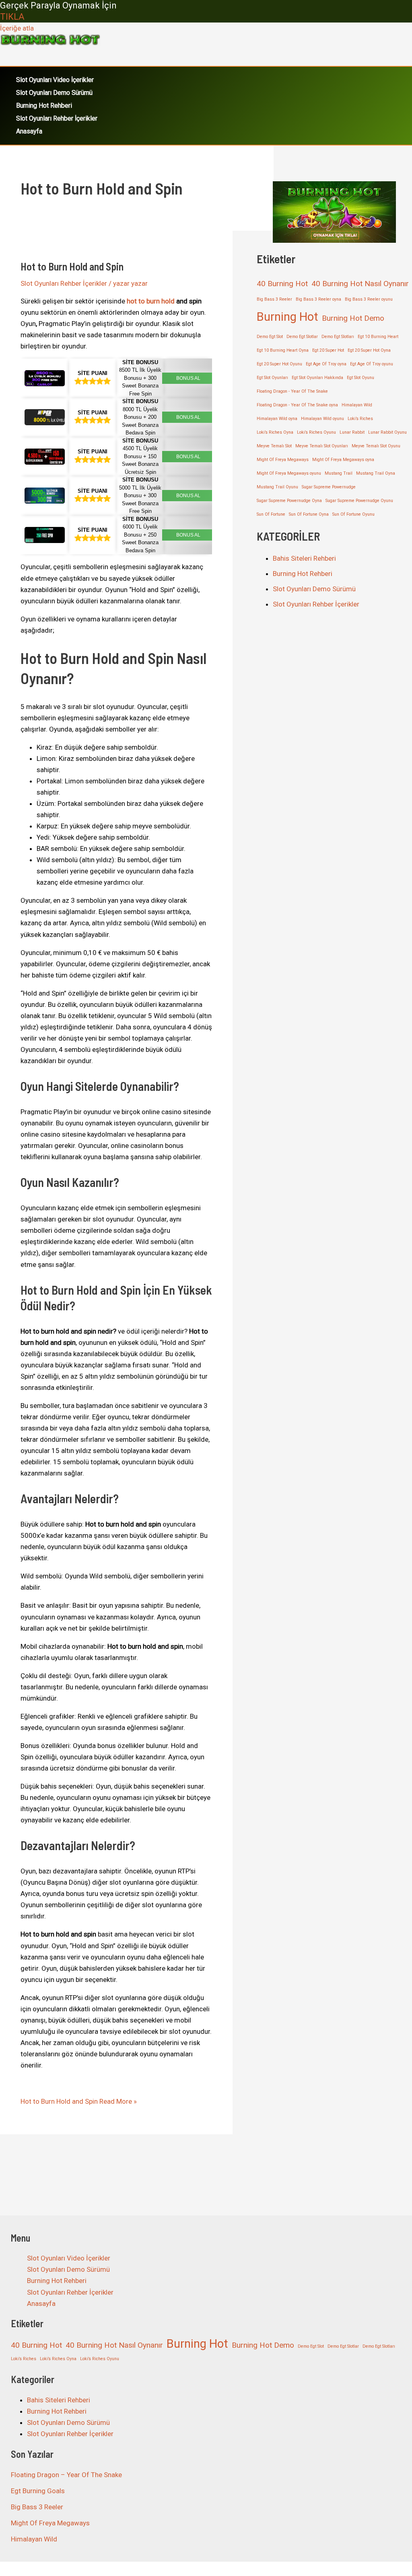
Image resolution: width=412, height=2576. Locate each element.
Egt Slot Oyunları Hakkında (317, 378)
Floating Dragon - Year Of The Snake (292, 391)
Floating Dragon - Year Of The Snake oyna (297, 405)
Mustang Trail (339, 473)
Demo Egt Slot (270, 337)
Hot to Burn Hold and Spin (72, 266)
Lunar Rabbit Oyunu (387, 432)
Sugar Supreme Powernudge (329, 487)
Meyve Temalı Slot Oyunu (376, 446)
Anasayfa (29, 131)
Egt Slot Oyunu (360, 378)
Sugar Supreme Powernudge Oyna (289, 501)
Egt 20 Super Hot (328, 350)
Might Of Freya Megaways (283, 460)
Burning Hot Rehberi (44, 106)
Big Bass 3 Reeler (274, 299)
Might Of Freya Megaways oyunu (289, 473)
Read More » (79, 2101)
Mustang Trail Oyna (376, 473)
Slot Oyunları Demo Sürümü (54, 93)
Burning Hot (287, 317)
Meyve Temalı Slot (274, 446)
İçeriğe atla (17, 28)
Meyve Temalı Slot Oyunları (322, 446)
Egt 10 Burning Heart (378, 337)
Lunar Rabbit (352, 432)
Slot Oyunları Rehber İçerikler (57, 118)
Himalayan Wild (357, 405)
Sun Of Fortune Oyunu (353, 514)
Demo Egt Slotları (338, 337)
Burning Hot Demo (353, 318)
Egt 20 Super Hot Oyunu (279, 364)
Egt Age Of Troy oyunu (372, 364)
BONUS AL (188, 378)
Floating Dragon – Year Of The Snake (66, 2475)
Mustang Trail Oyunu (277, 487)
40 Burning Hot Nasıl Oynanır (360, 284)
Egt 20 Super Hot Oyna (369, 350)
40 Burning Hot (282, 284)
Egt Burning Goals (38, 2491)
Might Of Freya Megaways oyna (343, 460)
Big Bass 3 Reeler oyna (318, 299)
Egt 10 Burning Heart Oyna (283, 350)
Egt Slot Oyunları (272, 378)
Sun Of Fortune (271, 514)
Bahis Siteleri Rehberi (304, 558)
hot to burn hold (150, 301)
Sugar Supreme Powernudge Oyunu (359, 501)
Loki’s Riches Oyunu (316, 432)
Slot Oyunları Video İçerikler (55, 80)
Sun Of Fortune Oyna (309, 514)
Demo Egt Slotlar (302, 337)
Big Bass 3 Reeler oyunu (369, 299)
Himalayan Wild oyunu (322, 419)
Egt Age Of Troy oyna (326, 364)
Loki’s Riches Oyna (275, 432)
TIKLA (12, 17)
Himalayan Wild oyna (277, 419)
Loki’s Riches (360, 419)
